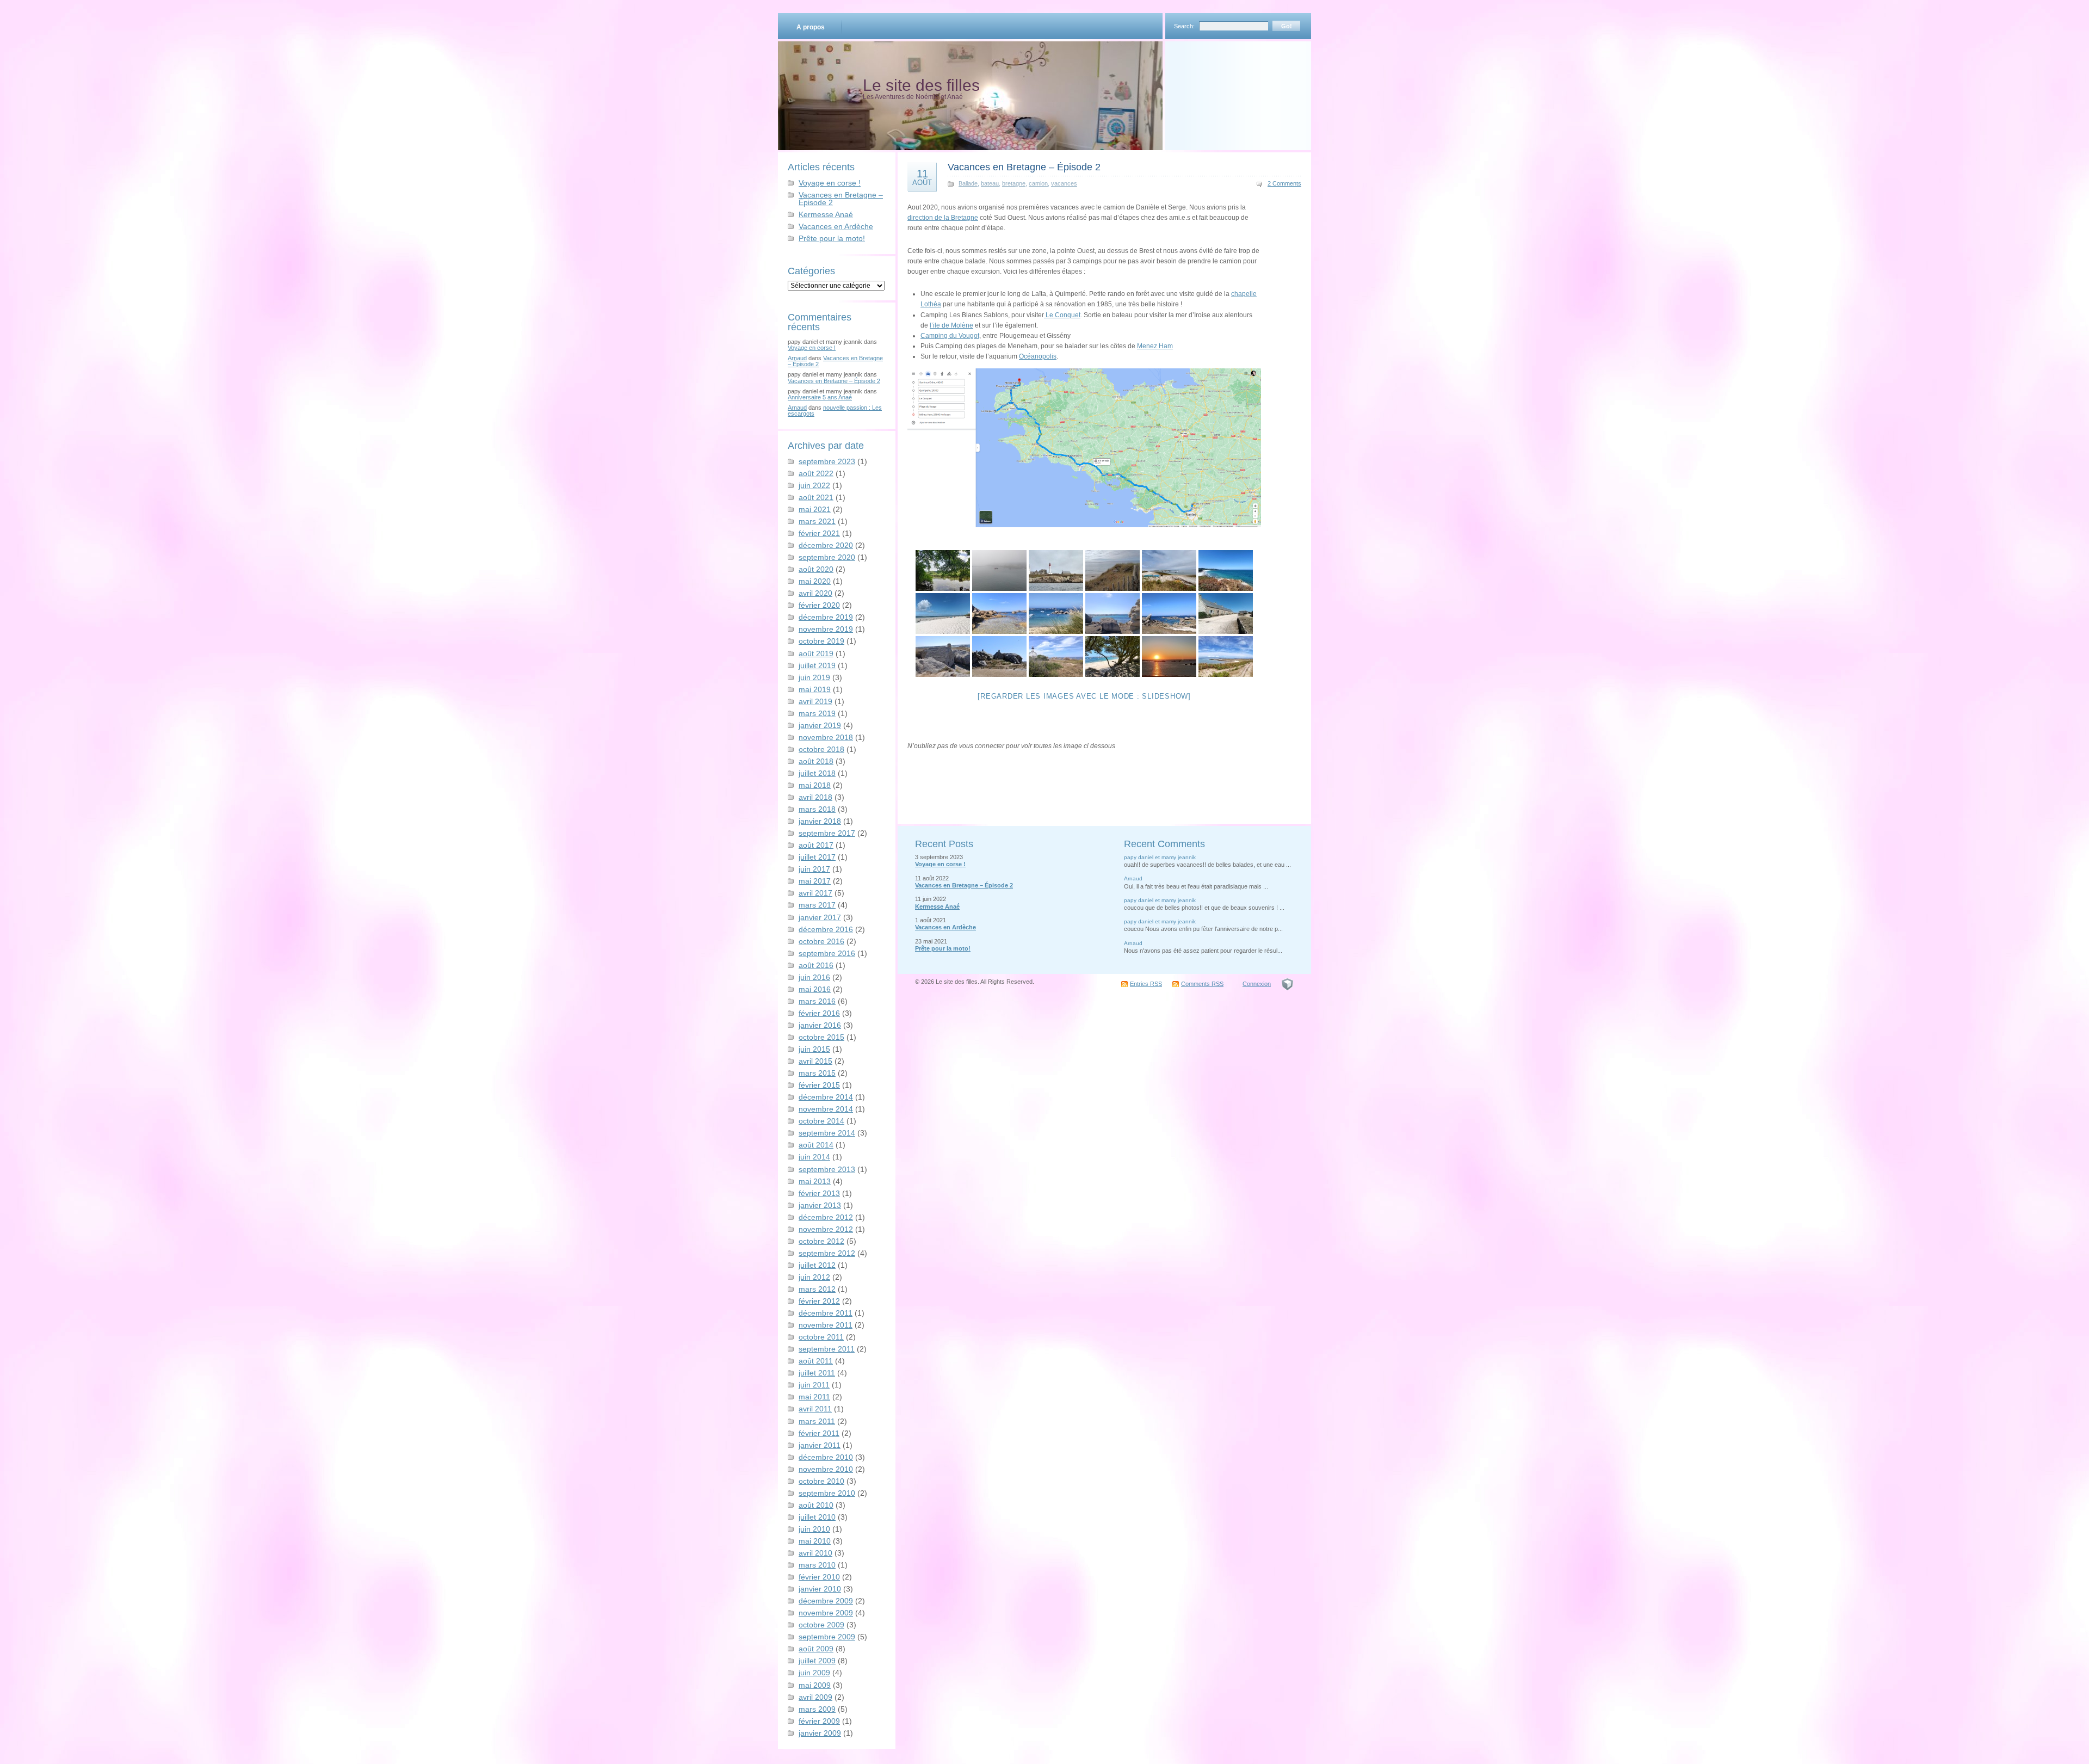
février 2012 (819, 1301)
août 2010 (816, 1505)
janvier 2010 (820, 1589)
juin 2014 (814, 1157)
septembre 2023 (827, 461)
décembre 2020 (826, 545)
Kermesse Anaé (826, 214)
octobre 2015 (821, 1037)
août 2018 (816, 761)
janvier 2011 (820, 1445)
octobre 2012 (821, 1241)
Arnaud (797, 358)
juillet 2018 (817, 773)
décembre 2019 (826, 617)
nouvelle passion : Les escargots (835, 411)
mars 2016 (817, 1001)
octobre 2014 (821, 1121)
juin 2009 (814, 1673)
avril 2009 (815, 1697)
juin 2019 (814, 677)
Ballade (968, 183)
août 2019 (816, 653)
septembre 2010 (827, 1493)
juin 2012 (814, 1277)
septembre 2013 (827, 1169)
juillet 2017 (817, 857)
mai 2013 (815, 1181)
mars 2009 (817, 1709)
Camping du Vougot (950, 336)
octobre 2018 (821, 749)
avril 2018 (815, 797)
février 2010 (819, 1577)
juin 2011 (814, 1385)
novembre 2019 (826, 629)
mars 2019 (817, 713)
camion (1038, 183)
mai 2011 (814, 1397)
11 (922, 177)
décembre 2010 (826, 1457)
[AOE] (1287, 984)
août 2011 (816, 1361)
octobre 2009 (821, 1625)
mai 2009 (815, 1685)
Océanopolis (1038, 356)
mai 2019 (815, 689)
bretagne (1014, 183)
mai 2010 (815, 1541)
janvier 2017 (820, 917)
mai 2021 (815, 509)
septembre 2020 (827, 557)
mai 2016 (815, 989)
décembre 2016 (826, 929)
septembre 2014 (827, 1133)
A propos (811, 27)
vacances (1064, 183)
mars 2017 (817, 905)
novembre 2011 (826, 1325)
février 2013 (819, 1193)
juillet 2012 (817, 1265)
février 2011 (819, 1433)
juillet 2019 (817, 665)
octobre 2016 (821, 941)
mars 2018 (817, 809)
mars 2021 (817, 521)
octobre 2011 (821, 1337)
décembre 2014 (826, 1097)
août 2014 (816, 1145)
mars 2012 (817, 1289)
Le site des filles (921, 85)
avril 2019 (815, 701)
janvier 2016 (820, 1025)
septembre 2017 (827, 833)
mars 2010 (817, 1565)
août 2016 (816, 965)
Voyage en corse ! (830, 183)
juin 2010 (814, 1529)
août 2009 (816, 1649)
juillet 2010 (817, 1517)
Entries (1146, 984)
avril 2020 (815, 593)
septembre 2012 (827, 1253)
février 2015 (819, 1085)
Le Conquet (1062, 315)
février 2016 (819, 1013)
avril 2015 (815, 1061)
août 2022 (816, 473)
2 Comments (1284, 183)
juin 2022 (814, 485)
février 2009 (819, 1721)
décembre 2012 (826, 1217)
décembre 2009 (826, 1601)
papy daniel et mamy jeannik (1160, 857)
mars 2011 (817, 1421)
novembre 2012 (826, 1229)
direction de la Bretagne (943, 218)
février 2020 (819, 605)
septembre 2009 (827, 1637)
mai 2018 (815, 785)
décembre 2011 (826, 1313)
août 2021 (816, 497)
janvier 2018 (820, 821)
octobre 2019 (821, 641)
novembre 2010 (826, 1469)
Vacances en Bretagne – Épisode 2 (841, 199)
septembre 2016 (827, 953)
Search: (1184, 26)
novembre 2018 (826, 737)
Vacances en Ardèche (836, 226)
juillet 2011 (817, 1373)
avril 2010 (815, 1553)
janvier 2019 (820, 725)
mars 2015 (817, 1073)
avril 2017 (815, 893)
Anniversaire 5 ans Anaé (820, 397)
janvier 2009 (820, 1733)
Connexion (1257, 984)
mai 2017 (815, 881)
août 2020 (816, 569)
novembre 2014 (826, 1109)
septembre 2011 (827, 1349)
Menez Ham (1155, 346)
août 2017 (816, 845)
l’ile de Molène (951, 325)
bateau (990, 183)
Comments (1202, 984)
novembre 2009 (826, 1613)
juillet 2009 (817, 1661)
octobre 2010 (821, 1481)
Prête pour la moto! (832, 238)
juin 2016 (814, 977)
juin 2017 (814, 869)
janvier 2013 (820, 1205)
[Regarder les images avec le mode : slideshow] (1084, 696)
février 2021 (819, 533)
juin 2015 (814, 1049)
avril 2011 (815, 1409)
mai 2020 (815, 581)
